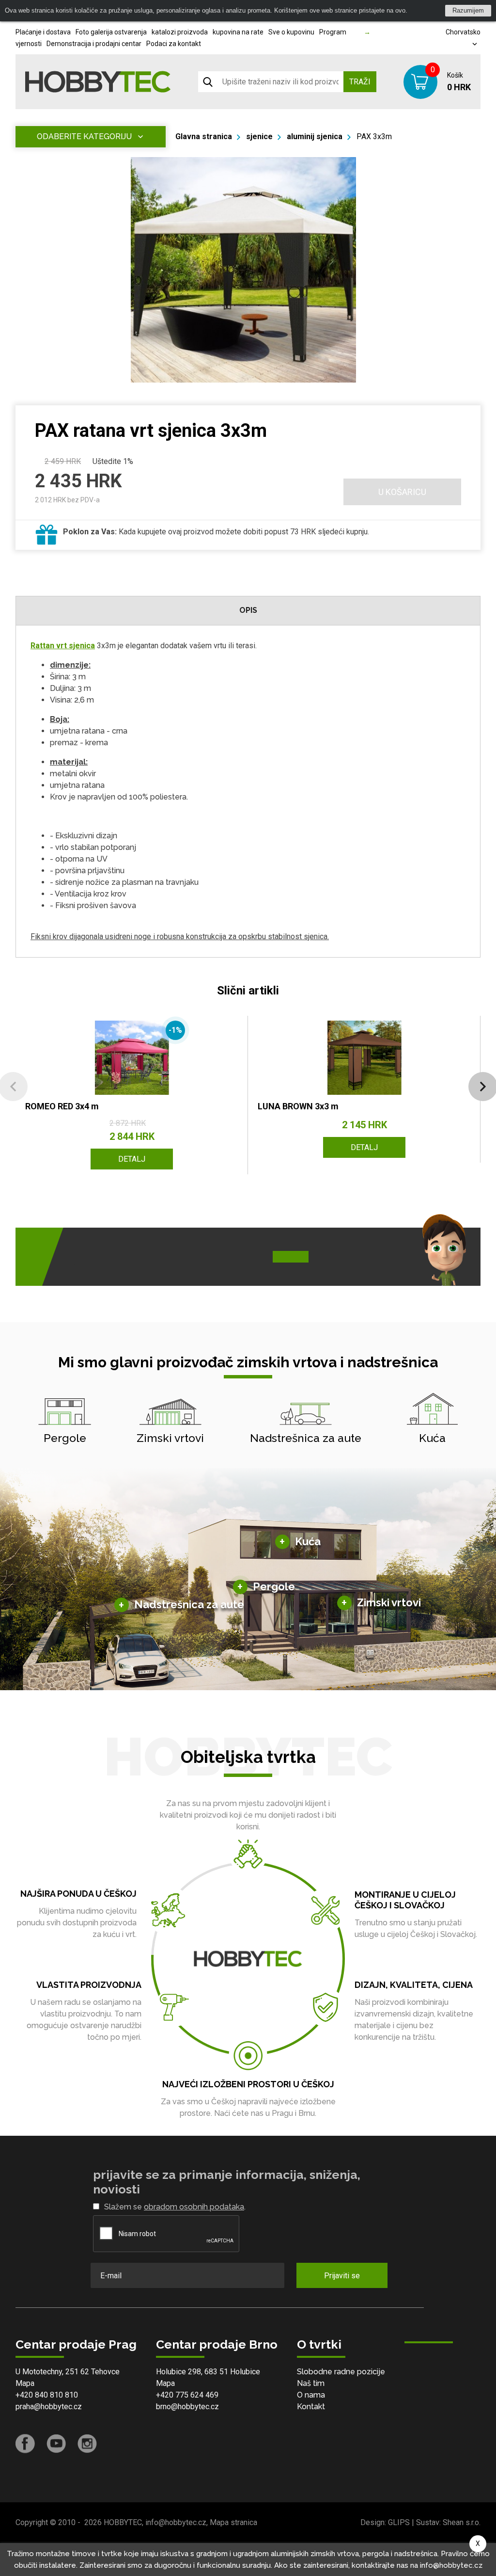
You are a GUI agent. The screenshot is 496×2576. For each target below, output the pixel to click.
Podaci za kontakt (174, 44)
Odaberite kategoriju (84, 136)
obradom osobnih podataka (194, 2207)
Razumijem (468, 10)
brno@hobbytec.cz (187, 2407)
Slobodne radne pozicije (341, 2372)
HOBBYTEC (123, 2522)
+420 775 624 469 (187, 2395)
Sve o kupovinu (291, 32)
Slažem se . (175, 2207)
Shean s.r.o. (462, 2522)
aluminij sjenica (315, 136)
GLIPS (399, 2522)
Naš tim (311, 2383)
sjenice (259, 136)
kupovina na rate (238, 32)
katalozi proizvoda (180, 32)
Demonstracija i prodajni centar (94, 44)
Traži (360, 82)
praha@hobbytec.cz (49, 2407)
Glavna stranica (204, 136)
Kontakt (311, 2407)
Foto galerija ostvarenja (111, 32)
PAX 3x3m (374, 136)
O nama (311, 2395)
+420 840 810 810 (47, 2395)
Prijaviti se (342, 2276)
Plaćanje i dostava (43, 32)
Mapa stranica (233, 2522)
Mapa (25, 2383)
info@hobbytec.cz (176, 2522)
